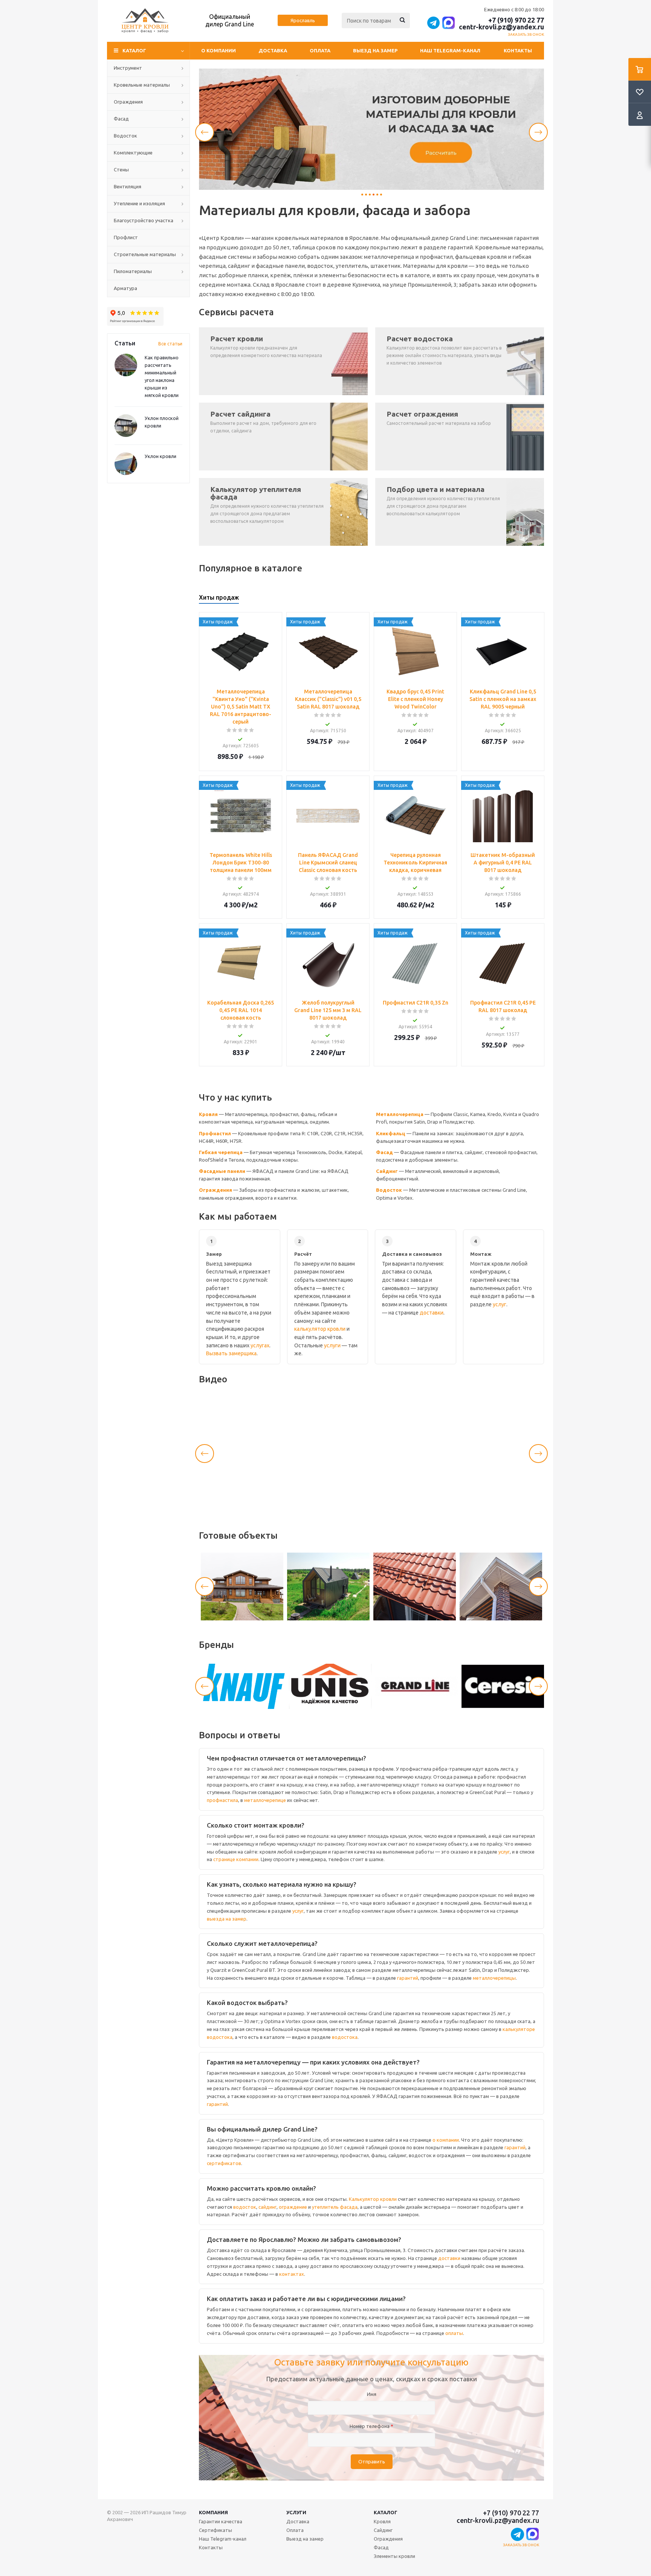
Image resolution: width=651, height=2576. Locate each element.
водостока (345, 2037)
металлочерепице (265, 1800)
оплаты (454, 2333)
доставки (432, 1313)
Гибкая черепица (221, 1152)
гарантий (408, 1978)
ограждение (293, 2207)
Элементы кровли (394, 2556)
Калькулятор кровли (373, 2199)
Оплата (320, 50)
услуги (332, 1345)
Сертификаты (215, 2530)
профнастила (222, 1800)
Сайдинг (387, 1171)
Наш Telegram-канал (450, 50)
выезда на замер (227, 1919)
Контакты (518, 50)
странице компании (236, 1859)
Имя (372, 2394)
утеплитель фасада (335, 2207)
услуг (500, 1304)
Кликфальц (391, 1133)
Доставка (273, 50)
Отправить (372, 2462)
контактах (292, 2274)
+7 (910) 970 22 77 (516, 20)
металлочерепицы (494, 1978)
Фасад (384, 1152)
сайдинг (267, 2207)
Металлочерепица (400, 1114)
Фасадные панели (222, 1171)
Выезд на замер (375, 50)
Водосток (389, 1190)
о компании (446, 2140)
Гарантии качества (221, 2521)
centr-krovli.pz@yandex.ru (501, 27)
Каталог (386, 2512)
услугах (260, 1345)
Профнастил (215, 1133)
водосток (245, 2207)
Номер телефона (371, 2426)
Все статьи (170, 344)
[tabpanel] (371, 129)
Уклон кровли (160, 456)
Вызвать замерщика (231, 1353)
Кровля (208, 1114)
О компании (219, 50)
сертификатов (224, 2163)
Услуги (296, 2512)
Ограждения (215, 1190)
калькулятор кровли (320, 1329)
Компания (213, 2512)
